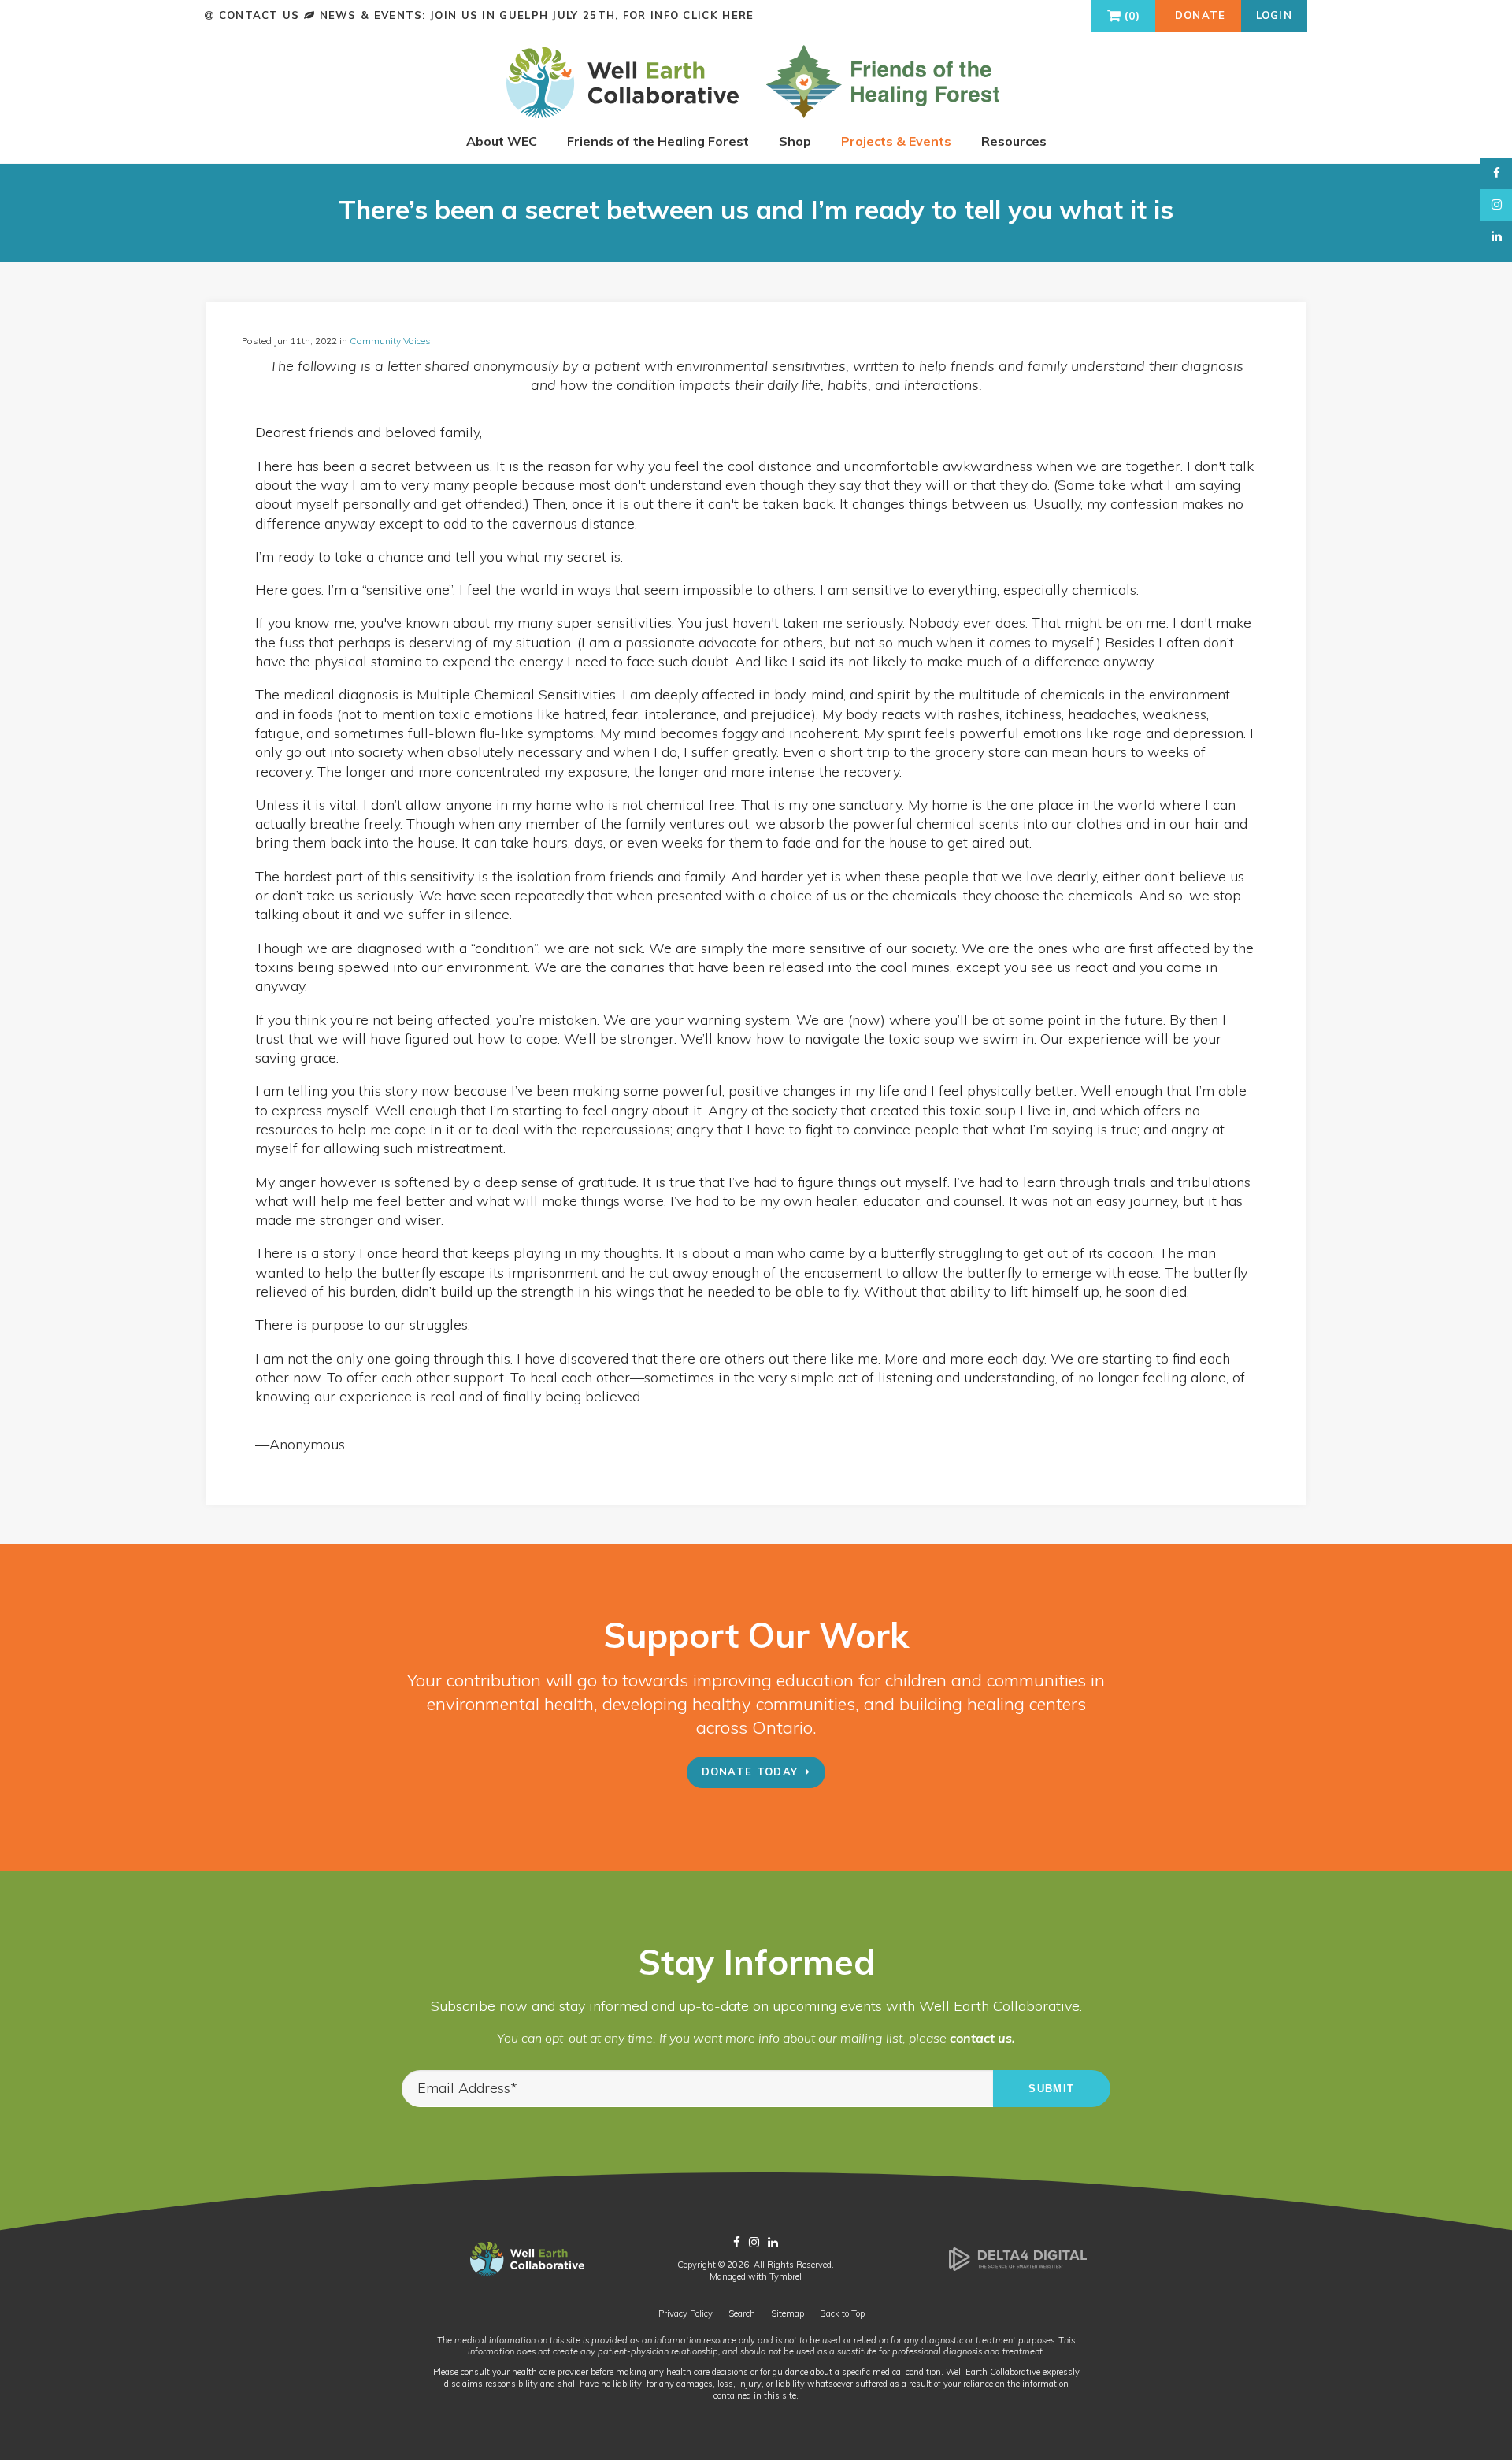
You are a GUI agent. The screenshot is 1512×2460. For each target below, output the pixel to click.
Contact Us (259, 15)
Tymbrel (786, 2276)
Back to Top (842, 2313)
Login (1275, 15)
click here (718, 15)
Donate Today (750, 1772)
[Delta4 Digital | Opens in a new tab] (1018, 2268)
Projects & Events (896, 141)
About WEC (502, 141)
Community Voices (390, 341)
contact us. (982, 2038)
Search (742, 2313)
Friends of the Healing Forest (658, 141)
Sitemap (787, 2313)
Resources (1014, 141)
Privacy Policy (686, 2313)
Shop (795, 141)
